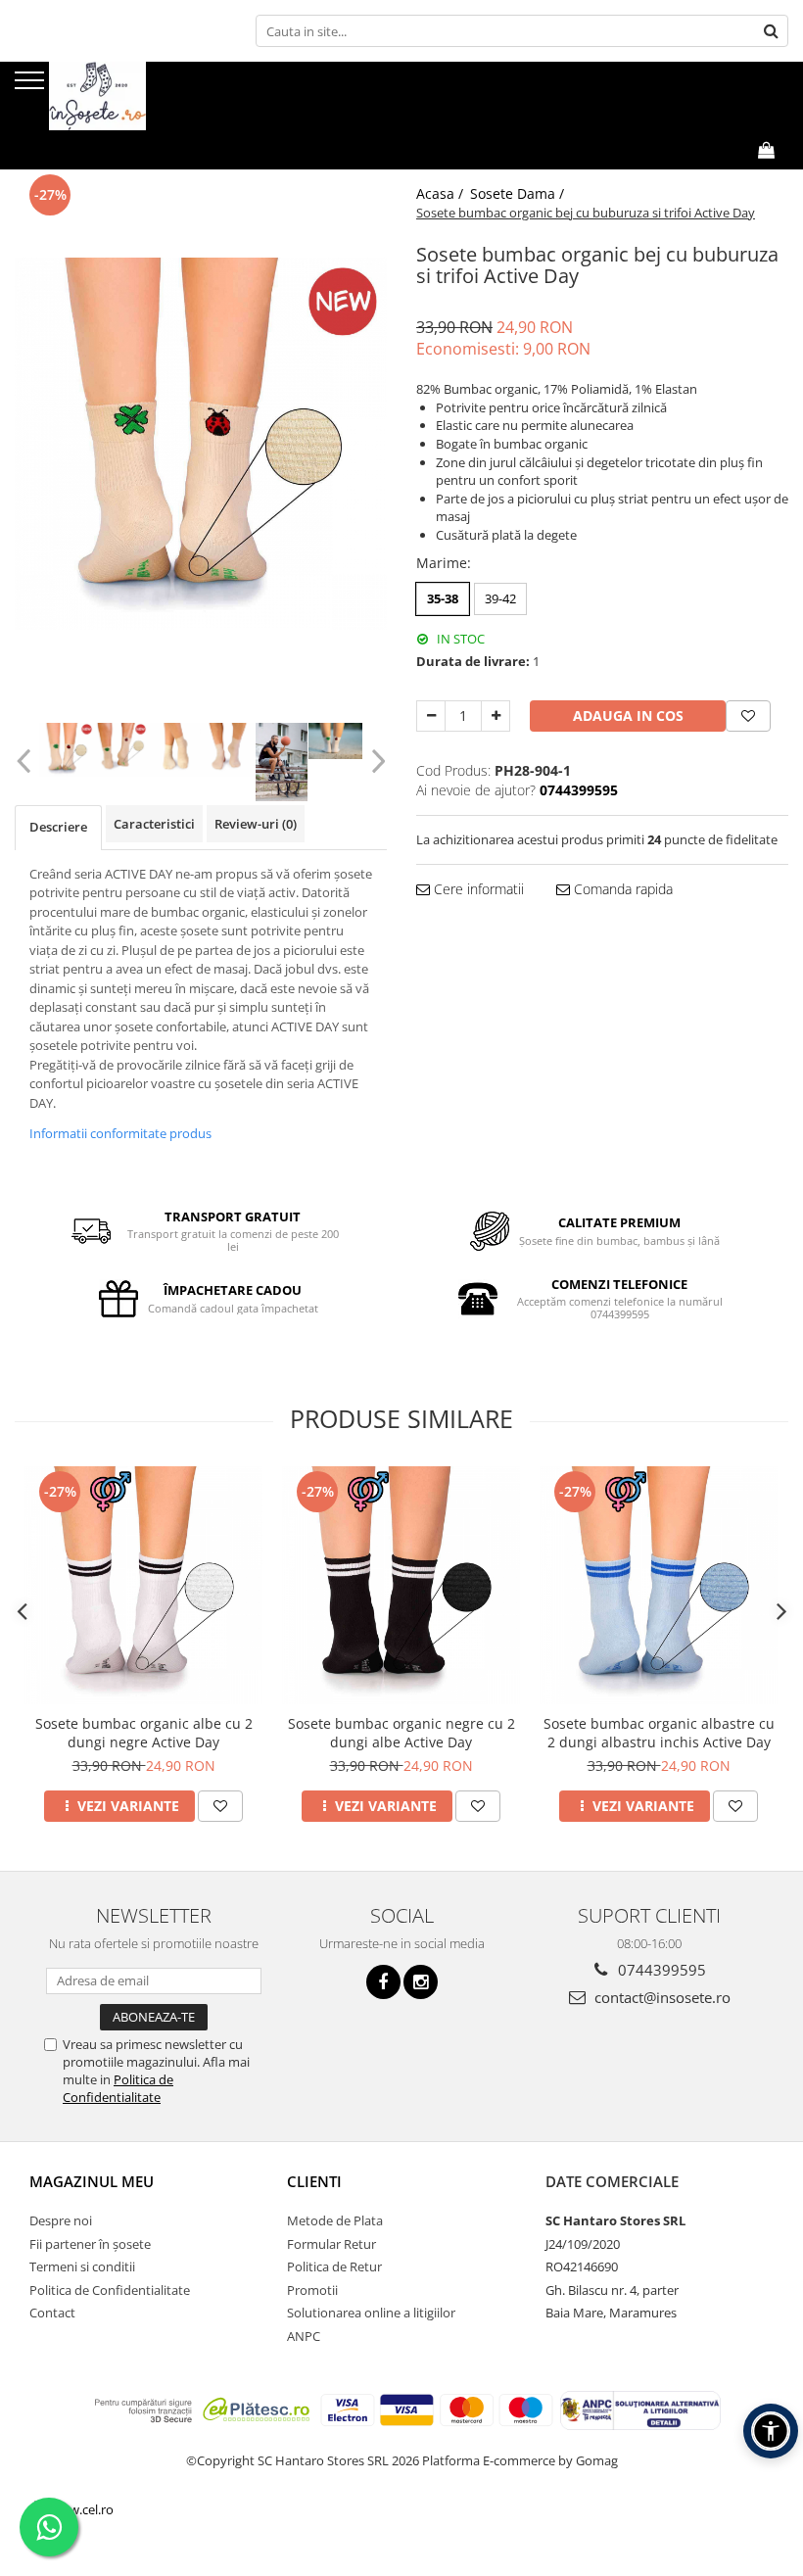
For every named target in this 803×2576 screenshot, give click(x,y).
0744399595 (660, 1970)
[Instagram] (421, 1982)
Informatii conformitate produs (120, 1133)
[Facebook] (383, 1982)
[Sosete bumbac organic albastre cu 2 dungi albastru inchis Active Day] (659, 1585)
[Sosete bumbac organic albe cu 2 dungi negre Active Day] (143, 1585)
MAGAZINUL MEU (92, 2181)
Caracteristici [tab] (154, 824)
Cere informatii (477, 889)
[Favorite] (748, 716)
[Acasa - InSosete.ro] (113, 96)
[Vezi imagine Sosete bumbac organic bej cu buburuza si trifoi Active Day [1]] (120, 750)
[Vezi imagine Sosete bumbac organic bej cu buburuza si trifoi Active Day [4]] (282, 762)
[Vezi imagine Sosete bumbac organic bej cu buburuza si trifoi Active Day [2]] (174, 750)
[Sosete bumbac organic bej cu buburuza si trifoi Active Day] (201, 444)
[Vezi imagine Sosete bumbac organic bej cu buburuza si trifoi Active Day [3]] (228, 750)
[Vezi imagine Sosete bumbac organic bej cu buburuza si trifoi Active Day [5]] (335, 741)
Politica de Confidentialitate (118, 2088)
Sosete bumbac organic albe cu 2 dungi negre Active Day (144, 1733)
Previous (26, 762)
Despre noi (61, 2220)
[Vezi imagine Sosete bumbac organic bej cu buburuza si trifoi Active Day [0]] (66, 750)
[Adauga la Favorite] (220, 1806)
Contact (52, 2313)
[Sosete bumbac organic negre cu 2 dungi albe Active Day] (401, 1585)
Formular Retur (331, 2244)
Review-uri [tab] (256, 824)
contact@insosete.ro (661, 1997)
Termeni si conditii (82, 2266)
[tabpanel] (201, 444)
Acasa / (442, 193)
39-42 (500, 598)
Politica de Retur (334, 2266)
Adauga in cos (628, 716)
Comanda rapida (621, 889)
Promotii (312, 2290)
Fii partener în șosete (90, 2244)
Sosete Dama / (519, 193)
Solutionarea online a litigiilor (371, 2313)
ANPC (304, 2336)
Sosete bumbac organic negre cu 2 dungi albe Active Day (401, 1733)
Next (376, 762)
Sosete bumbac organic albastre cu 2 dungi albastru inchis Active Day (659, 1733)
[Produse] (32, 86)
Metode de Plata (335, 2220)
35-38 (443, 598)
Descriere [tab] (58, 827)
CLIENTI (314, 2181)
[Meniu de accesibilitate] (771, 2431)
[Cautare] (771, 31)
